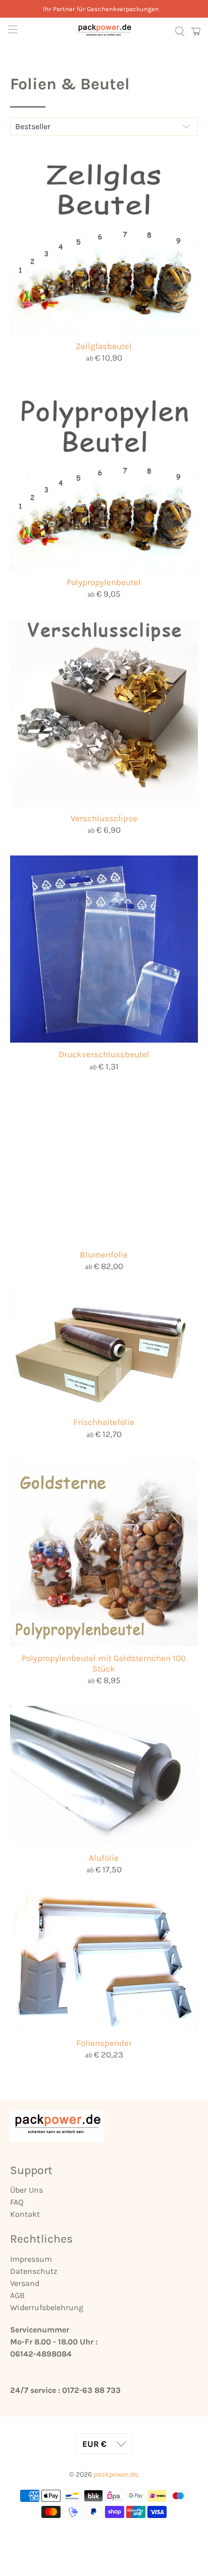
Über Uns (27, 2190)
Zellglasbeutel (104, 346)
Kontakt (25, 2214)
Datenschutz (34, 2271)
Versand (25, 2283)
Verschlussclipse (104, 818)
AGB (17, 2295)
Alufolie (104, 1858)
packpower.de (115, 2474)
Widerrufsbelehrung (47, 2307)
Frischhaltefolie (104, 1422)
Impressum (31, 2259)
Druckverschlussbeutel (104, 1054)
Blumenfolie (104, 1254)
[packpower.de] (104, 31)
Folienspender (104, 2043)
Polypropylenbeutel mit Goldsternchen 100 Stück (104, 1663)
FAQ (17, 2202)
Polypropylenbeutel (104, 582)
